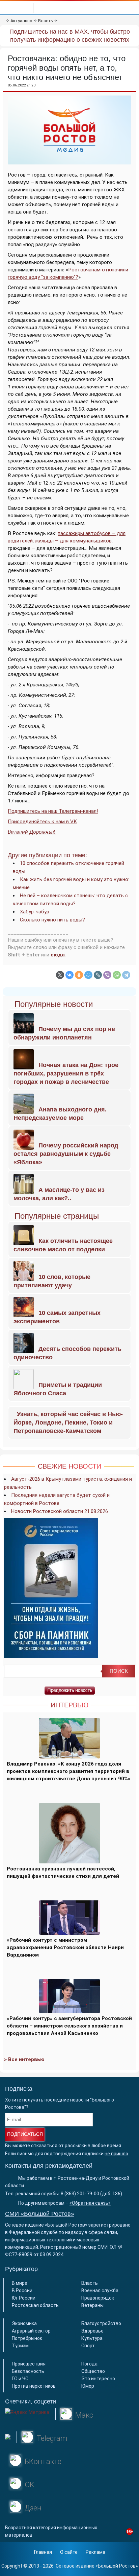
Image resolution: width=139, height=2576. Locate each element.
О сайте (69, 2552)
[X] (60, 975)
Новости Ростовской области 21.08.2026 (60, 1511)
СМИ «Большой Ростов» (40, 2214)
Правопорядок (98, 2298)
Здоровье (92, 2331)
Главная (43, 2552)
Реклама (95, 2552)
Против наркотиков (34, 2386)
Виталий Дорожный (32, 832)
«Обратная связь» (90, 2203)
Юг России (24, 2298)
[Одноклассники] (79, 975)
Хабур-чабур (35, 912)
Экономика (24, 2323)
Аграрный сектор (31, 2331)
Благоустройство (101, 2323)
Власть (46, 21)
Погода (89, 2364)
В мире (20, 2283)
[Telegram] (126, 975)
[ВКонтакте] (69, 975)
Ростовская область (35, 2305)
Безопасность (28, 2371)
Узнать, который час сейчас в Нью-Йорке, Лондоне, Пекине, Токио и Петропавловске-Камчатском (68, 1423)
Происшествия (29, 2364)
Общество (93, 2371)
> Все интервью (24, 2059)
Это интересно (98, 2379)
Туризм (20, 2346)
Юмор (88, 2386)
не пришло (116, 2154)
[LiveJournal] (98, 975)
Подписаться (25, 2134)
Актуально (21, 21)
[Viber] (107, 975)
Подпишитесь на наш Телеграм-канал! (53, 811)
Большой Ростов (117, 2566)
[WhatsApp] (117, 975)
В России (22, 2290)
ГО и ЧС (20, 2379)
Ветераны (92, 2305)
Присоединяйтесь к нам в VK (42, 822)
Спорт (88, 2346)
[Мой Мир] (88, 975)
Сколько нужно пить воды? (52, 920)
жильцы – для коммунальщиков (73, 541)
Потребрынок (27, 2338)
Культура (92, 2338)
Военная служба (100, 2290)
